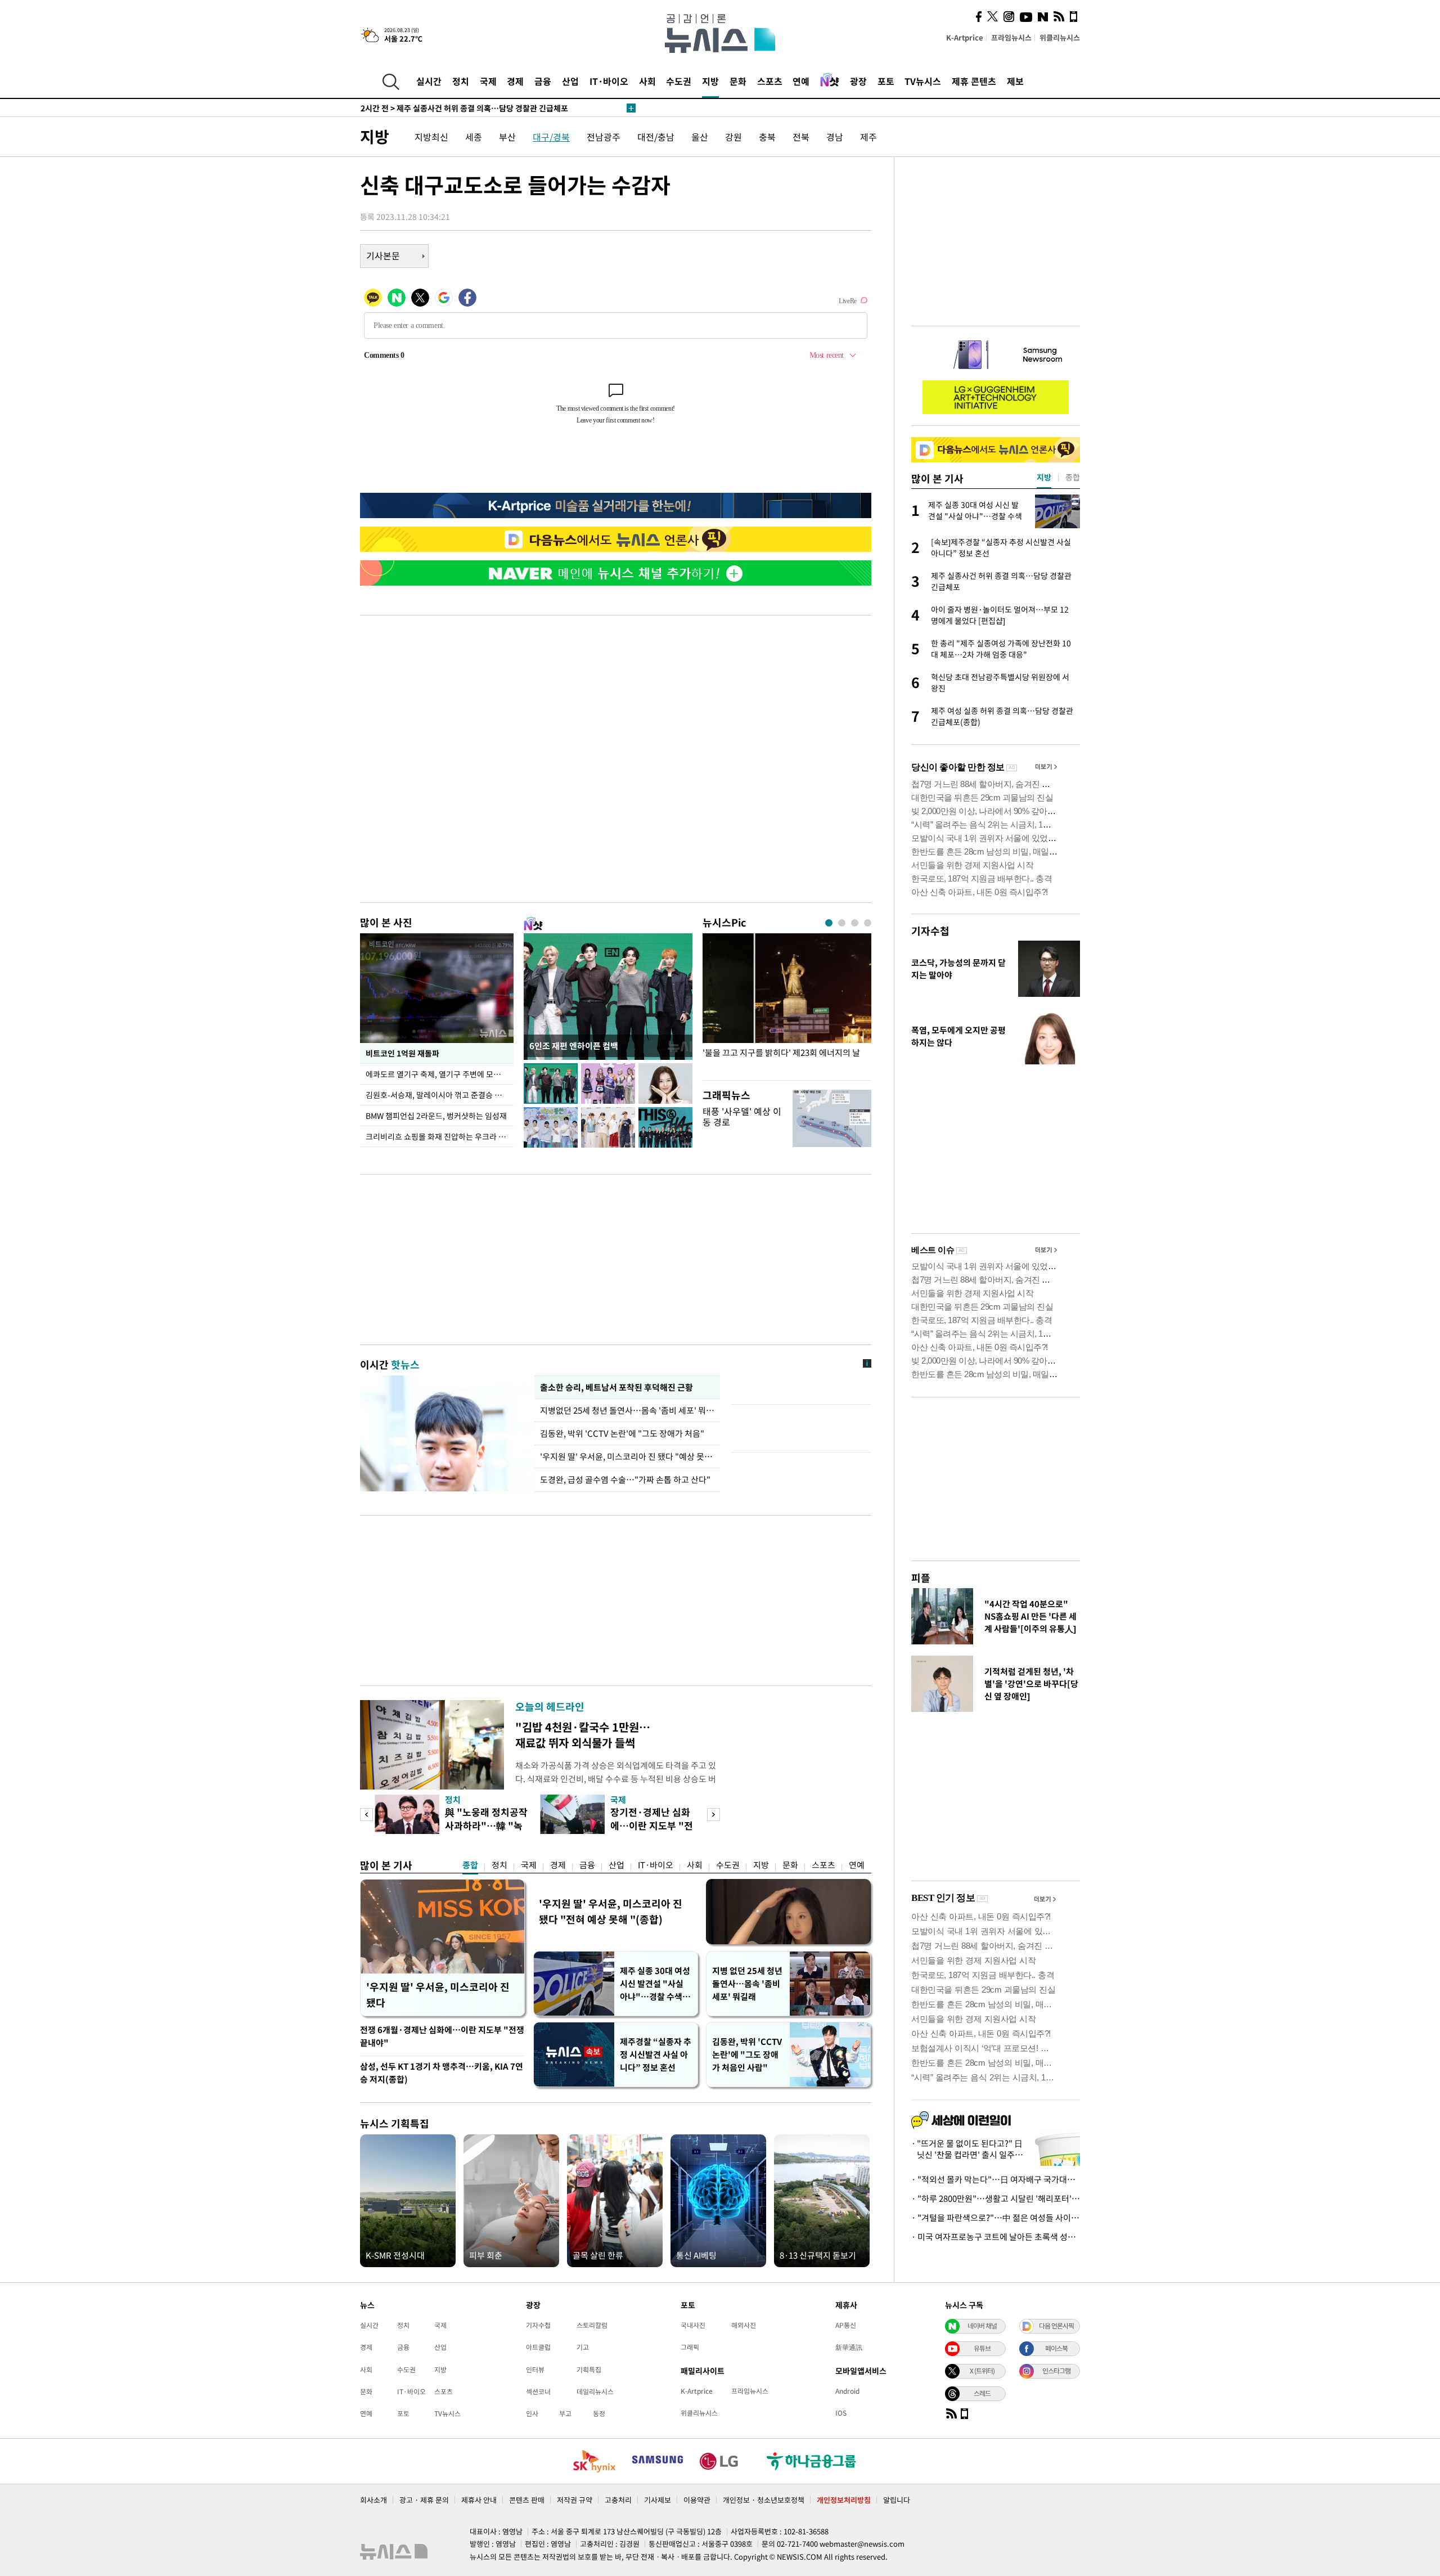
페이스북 (1056, 2348)
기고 (583, 2347)
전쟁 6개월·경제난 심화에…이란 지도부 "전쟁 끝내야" (442, 2036)
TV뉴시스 (923, 81)
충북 (767, 137)
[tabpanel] (787, 1004)
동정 (599, 2413)
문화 (738, 81)
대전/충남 (656, 137)
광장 (858, 81)
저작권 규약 (575, 2500)
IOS (841, 2413)
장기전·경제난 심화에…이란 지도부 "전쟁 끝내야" (652, 1825)
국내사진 (693, 2325)
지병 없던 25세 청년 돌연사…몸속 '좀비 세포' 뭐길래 (747, 1984)
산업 (570, 81)
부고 (565, 2413)
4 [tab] (868, 923)
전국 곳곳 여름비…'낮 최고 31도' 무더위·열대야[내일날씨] (476, 108)
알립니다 (897, 2500)
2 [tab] (842, 923)
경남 (835, 137)
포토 (886, 81)
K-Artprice (965, 37)
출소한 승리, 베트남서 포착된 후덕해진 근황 (616, 1387)
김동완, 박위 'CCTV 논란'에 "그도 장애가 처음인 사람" (747, 2054)
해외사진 (744, 2325)
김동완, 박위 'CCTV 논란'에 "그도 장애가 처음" (622, 1433)
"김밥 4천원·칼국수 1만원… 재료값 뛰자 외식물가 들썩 (583, 1735)
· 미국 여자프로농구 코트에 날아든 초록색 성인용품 (996, 2237)
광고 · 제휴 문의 (424, 2500)
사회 (647, 81)
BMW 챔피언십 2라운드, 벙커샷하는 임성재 (436, 1116)
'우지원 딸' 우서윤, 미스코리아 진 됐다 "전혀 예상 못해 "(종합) (611, 1911)
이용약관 (697, 2500)
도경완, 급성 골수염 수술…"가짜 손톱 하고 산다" (625, 1480)
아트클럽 (538, 2347)
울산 (700, 137)
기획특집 (589, 2370)
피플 (921, 1578)
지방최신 (431, 137)
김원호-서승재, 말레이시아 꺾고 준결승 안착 (437, 1095)
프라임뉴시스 (1011, 37)
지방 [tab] (1044, 477)
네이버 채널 (982, 2326)
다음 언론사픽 (1056, 2326)
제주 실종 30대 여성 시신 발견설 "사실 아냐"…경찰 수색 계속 (656, 1984)
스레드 (982, 2393)
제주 (868, 137)
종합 (470, 1865)
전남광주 (604, 137)
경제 (515, 81)
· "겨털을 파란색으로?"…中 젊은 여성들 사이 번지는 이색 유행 (996, 2218)
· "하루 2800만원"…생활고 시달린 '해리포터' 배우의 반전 (996, 2199)
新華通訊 (849, 2347)
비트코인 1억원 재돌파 (402, 1053)
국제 (488, 81)
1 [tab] (829, 923)
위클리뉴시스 (1060, 37)
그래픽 (690, 2347)
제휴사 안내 (479, 2500)
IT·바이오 (609, 81)
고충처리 (618, 2500)
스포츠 (770, 81)
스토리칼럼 (592, 2325)
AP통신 (846, 2325)
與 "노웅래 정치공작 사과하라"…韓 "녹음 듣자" (486, 1825)
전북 (801, 137)
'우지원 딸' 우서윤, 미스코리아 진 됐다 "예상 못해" (627, 1456)
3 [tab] (855, 923)
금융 (543, 81)
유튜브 (982, 2348)
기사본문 (383, 255)
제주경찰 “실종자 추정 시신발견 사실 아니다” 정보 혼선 (656, 2054)
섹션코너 (538, 2391)
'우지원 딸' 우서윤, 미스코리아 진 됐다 (438, 1995)
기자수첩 (930, 931)
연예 (801, 81)
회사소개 (373, 2500)
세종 (474, 137)
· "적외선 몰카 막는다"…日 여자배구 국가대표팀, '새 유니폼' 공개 (996, 2179)
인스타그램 (1056, 2371)
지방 (710, 81)
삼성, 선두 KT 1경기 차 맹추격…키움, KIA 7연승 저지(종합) (442, 2073)
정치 (461, 81)
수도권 (679, 81)
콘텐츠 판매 (527, 2500)
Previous (366, 1815)
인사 (532, 2413)
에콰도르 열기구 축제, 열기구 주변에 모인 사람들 (440, 1074)
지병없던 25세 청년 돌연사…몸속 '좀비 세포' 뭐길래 (627, 1410)
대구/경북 (551, 137)
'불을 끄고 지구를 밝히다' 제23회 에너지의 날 (781, 1053)
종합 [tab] (1073, 477)
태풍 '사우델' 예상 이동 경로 (742, 1116)
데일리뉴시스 (595, 2391)
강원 (733, 137)
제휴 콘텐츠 (974, 81)
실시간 (429, 81)
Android (847, 2391)
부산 (507, 137)
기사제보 (658, 2500)
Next (714, 1815)
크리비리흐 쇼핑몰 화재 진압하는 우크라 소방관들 (440, 1136)
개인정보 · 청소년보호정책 (764, 2500)
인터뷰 (535, 2370)
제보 (1015, 81)
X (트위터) (982, 2371)
